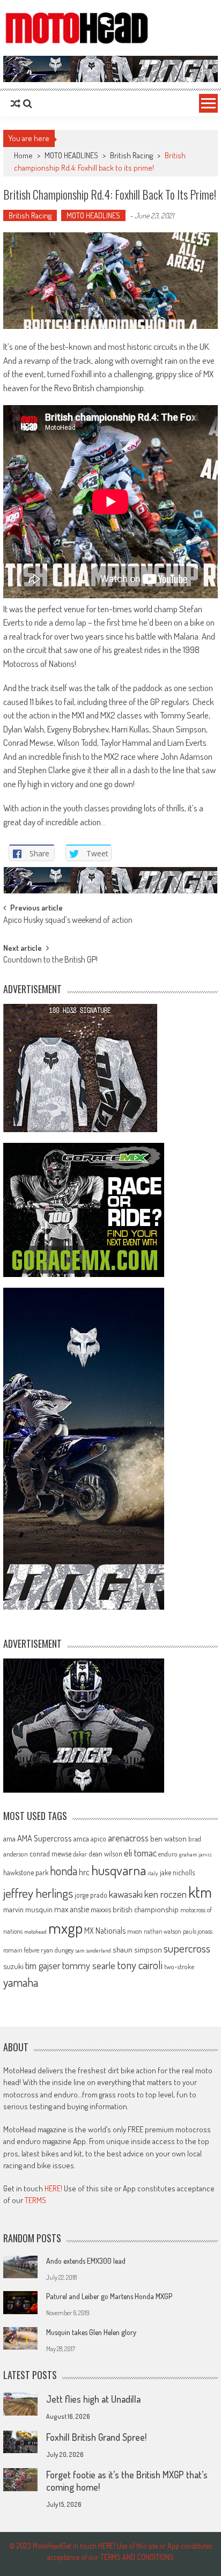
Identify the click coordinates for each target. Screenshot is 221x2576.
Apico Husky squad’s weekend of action (68, 921)
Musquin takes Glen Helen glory (91, 2332)
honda (64, 1871)
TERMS (35, 2200)
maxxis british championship (135, 1909)
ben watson (168, 1838)
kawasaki (126, 1894)
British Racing (131, 155)
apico (98, 1839)
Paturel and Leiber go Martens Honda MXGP (109, 2296)
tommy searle (89, 1965)
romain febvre (21, 1950)
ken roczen (165, 1894)
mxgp (65, 1928)
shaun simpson (137, 1950)
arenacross (128, 1838)
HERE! (53, 2188)
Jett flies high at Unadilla (93, 2399)
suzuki (13, 1966)
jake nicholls (177, 1872)
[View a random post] (16, 104)
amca (81, 1838)
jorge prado (91, 1895)
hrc (84, 1872)
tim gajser (43, 1965)
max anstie (72, 1909)
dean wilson (105, 1854)
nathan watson (163, 1931)
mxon (135, 1931)
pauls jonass (198, 1931)
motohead (35, 1932)
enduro (168, 1854)
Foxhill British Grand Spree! (96, 2437)
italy (153, 1873)
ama (9, 1838)
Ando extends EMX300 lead (86, 2261)
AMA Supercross (45, 1838)
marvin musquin (28, 1909)
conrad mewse (50, 1853)
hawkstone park (26, 1872)
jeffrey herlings (38, 1893)
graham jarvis (195, 1854)
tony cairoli (140, 1965)
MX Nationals (105, 1931)
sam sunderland (93, 1950)
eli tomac (140, 1852)
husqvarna (119, 1870)
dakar (80, 1854)
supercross (187, 1948)
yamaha (21, 1982)
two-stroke (179, 1966)
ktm (200, 1892)
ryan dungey (57, 1950)
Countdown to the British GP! (50, 960)
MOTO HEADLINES (71, 155)
